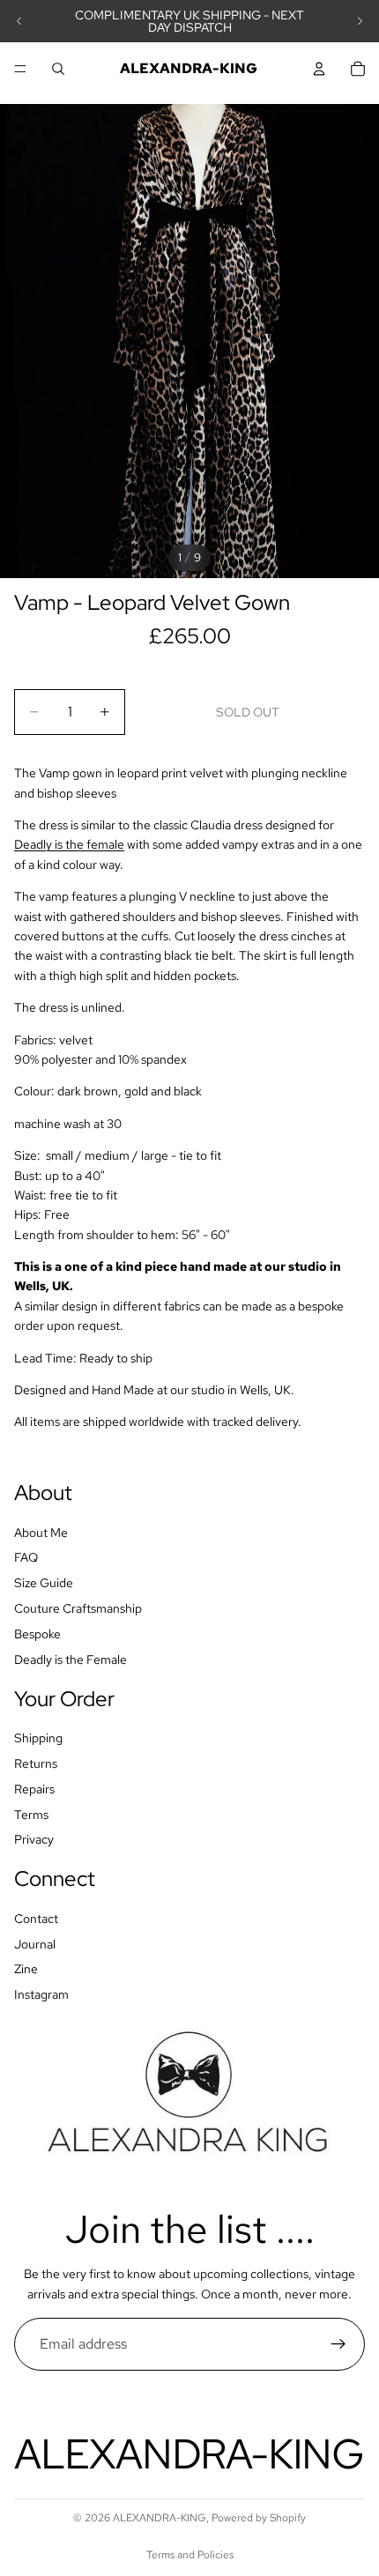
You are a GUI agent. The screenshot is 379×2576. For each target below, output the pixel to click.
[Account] (319, 69)
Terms (31, 1814)
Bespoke (37, 1634)
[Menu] (20, 69)
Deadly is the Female (71, 1659)
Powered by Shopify (259, 2518)
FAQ (26, 1557)
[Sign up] (338, 2344)
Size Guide (44, 1583)
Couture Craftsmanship (78, 1608)
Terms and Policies (190, 2555)
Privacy (34, 1839)
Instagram (41, 1994)
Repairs (34, 1789)
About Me (41, 1533)
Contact (36, 1919)
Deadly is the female (69, 844)
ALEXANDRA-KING (160, 2518)
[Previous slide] (19, 21)
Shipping (38, 1738)
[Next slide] (360, 21)
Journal (35, 1944)
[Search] (58, 69)
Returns (36, 1763)
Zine (26, 1969)
